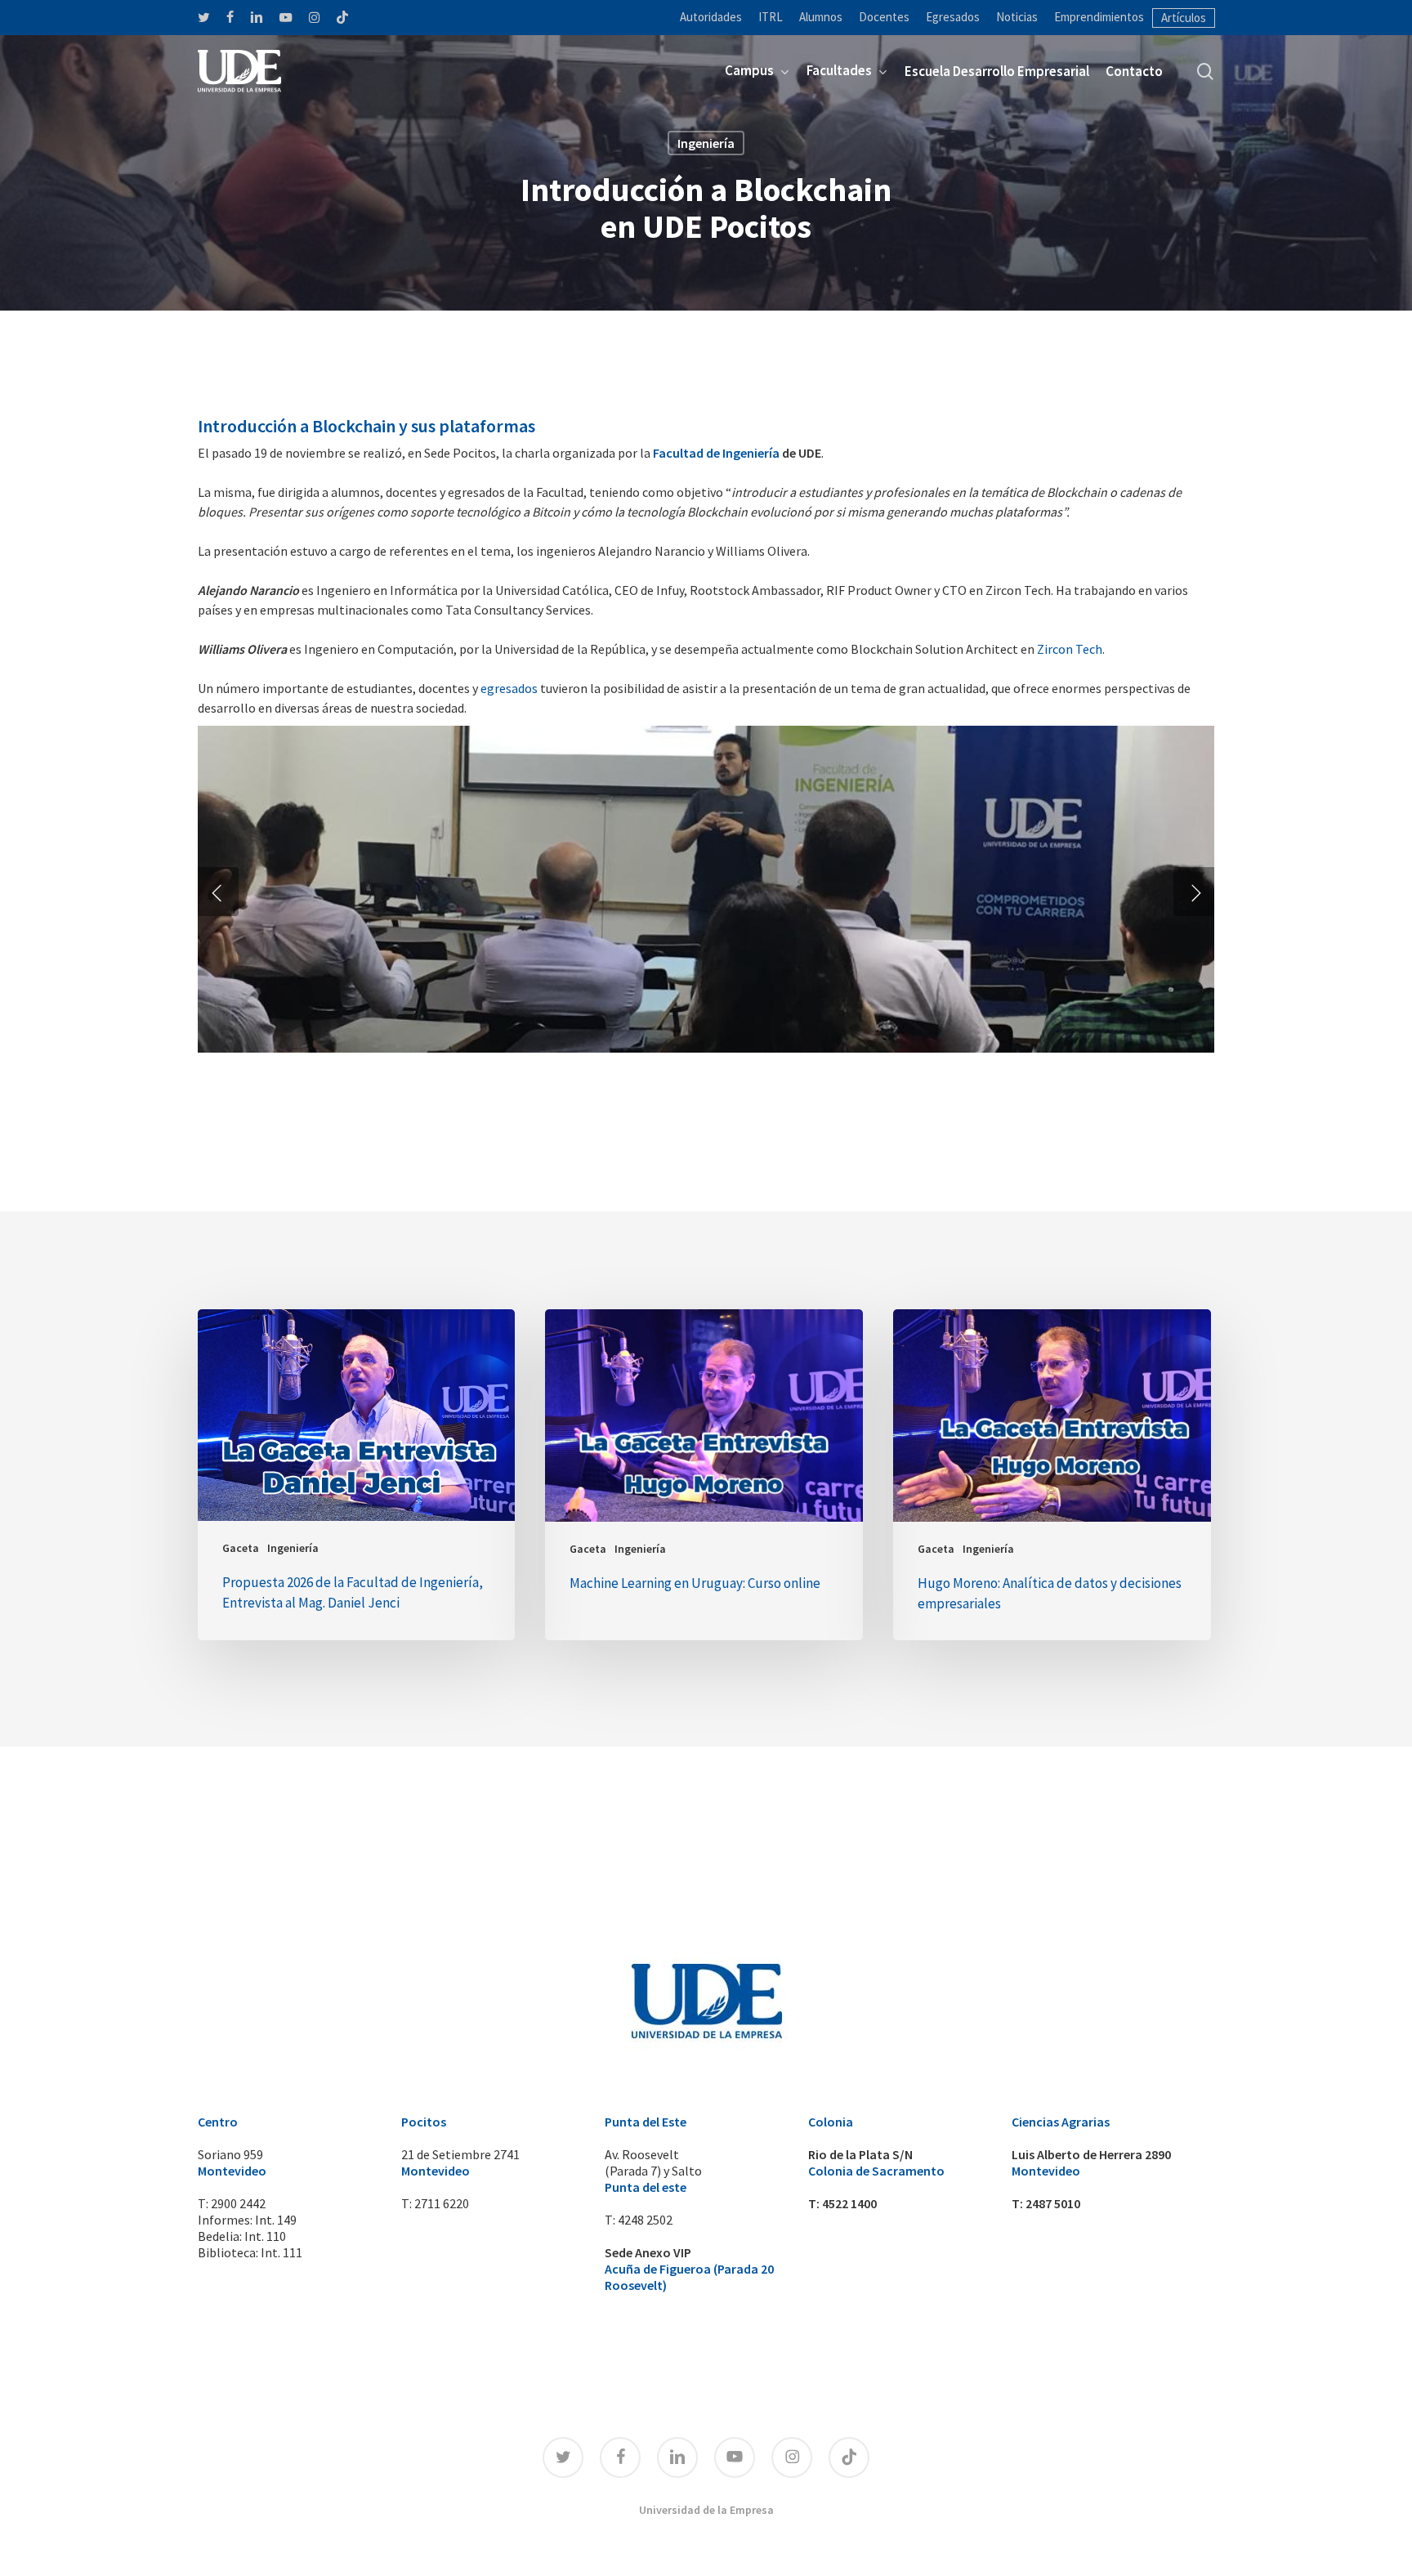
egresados (509, 688)
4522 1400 (849, 2203)
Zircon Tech (1068, 649)
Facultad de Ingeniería (716, 453)
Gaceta (241, 1548)
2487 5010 (1053, 2203)
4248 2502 (645, 2220)
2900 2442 (238, 2203)
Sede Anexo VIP (648, 2252)
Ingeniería (706, 143)
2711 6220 (442, 2203)
